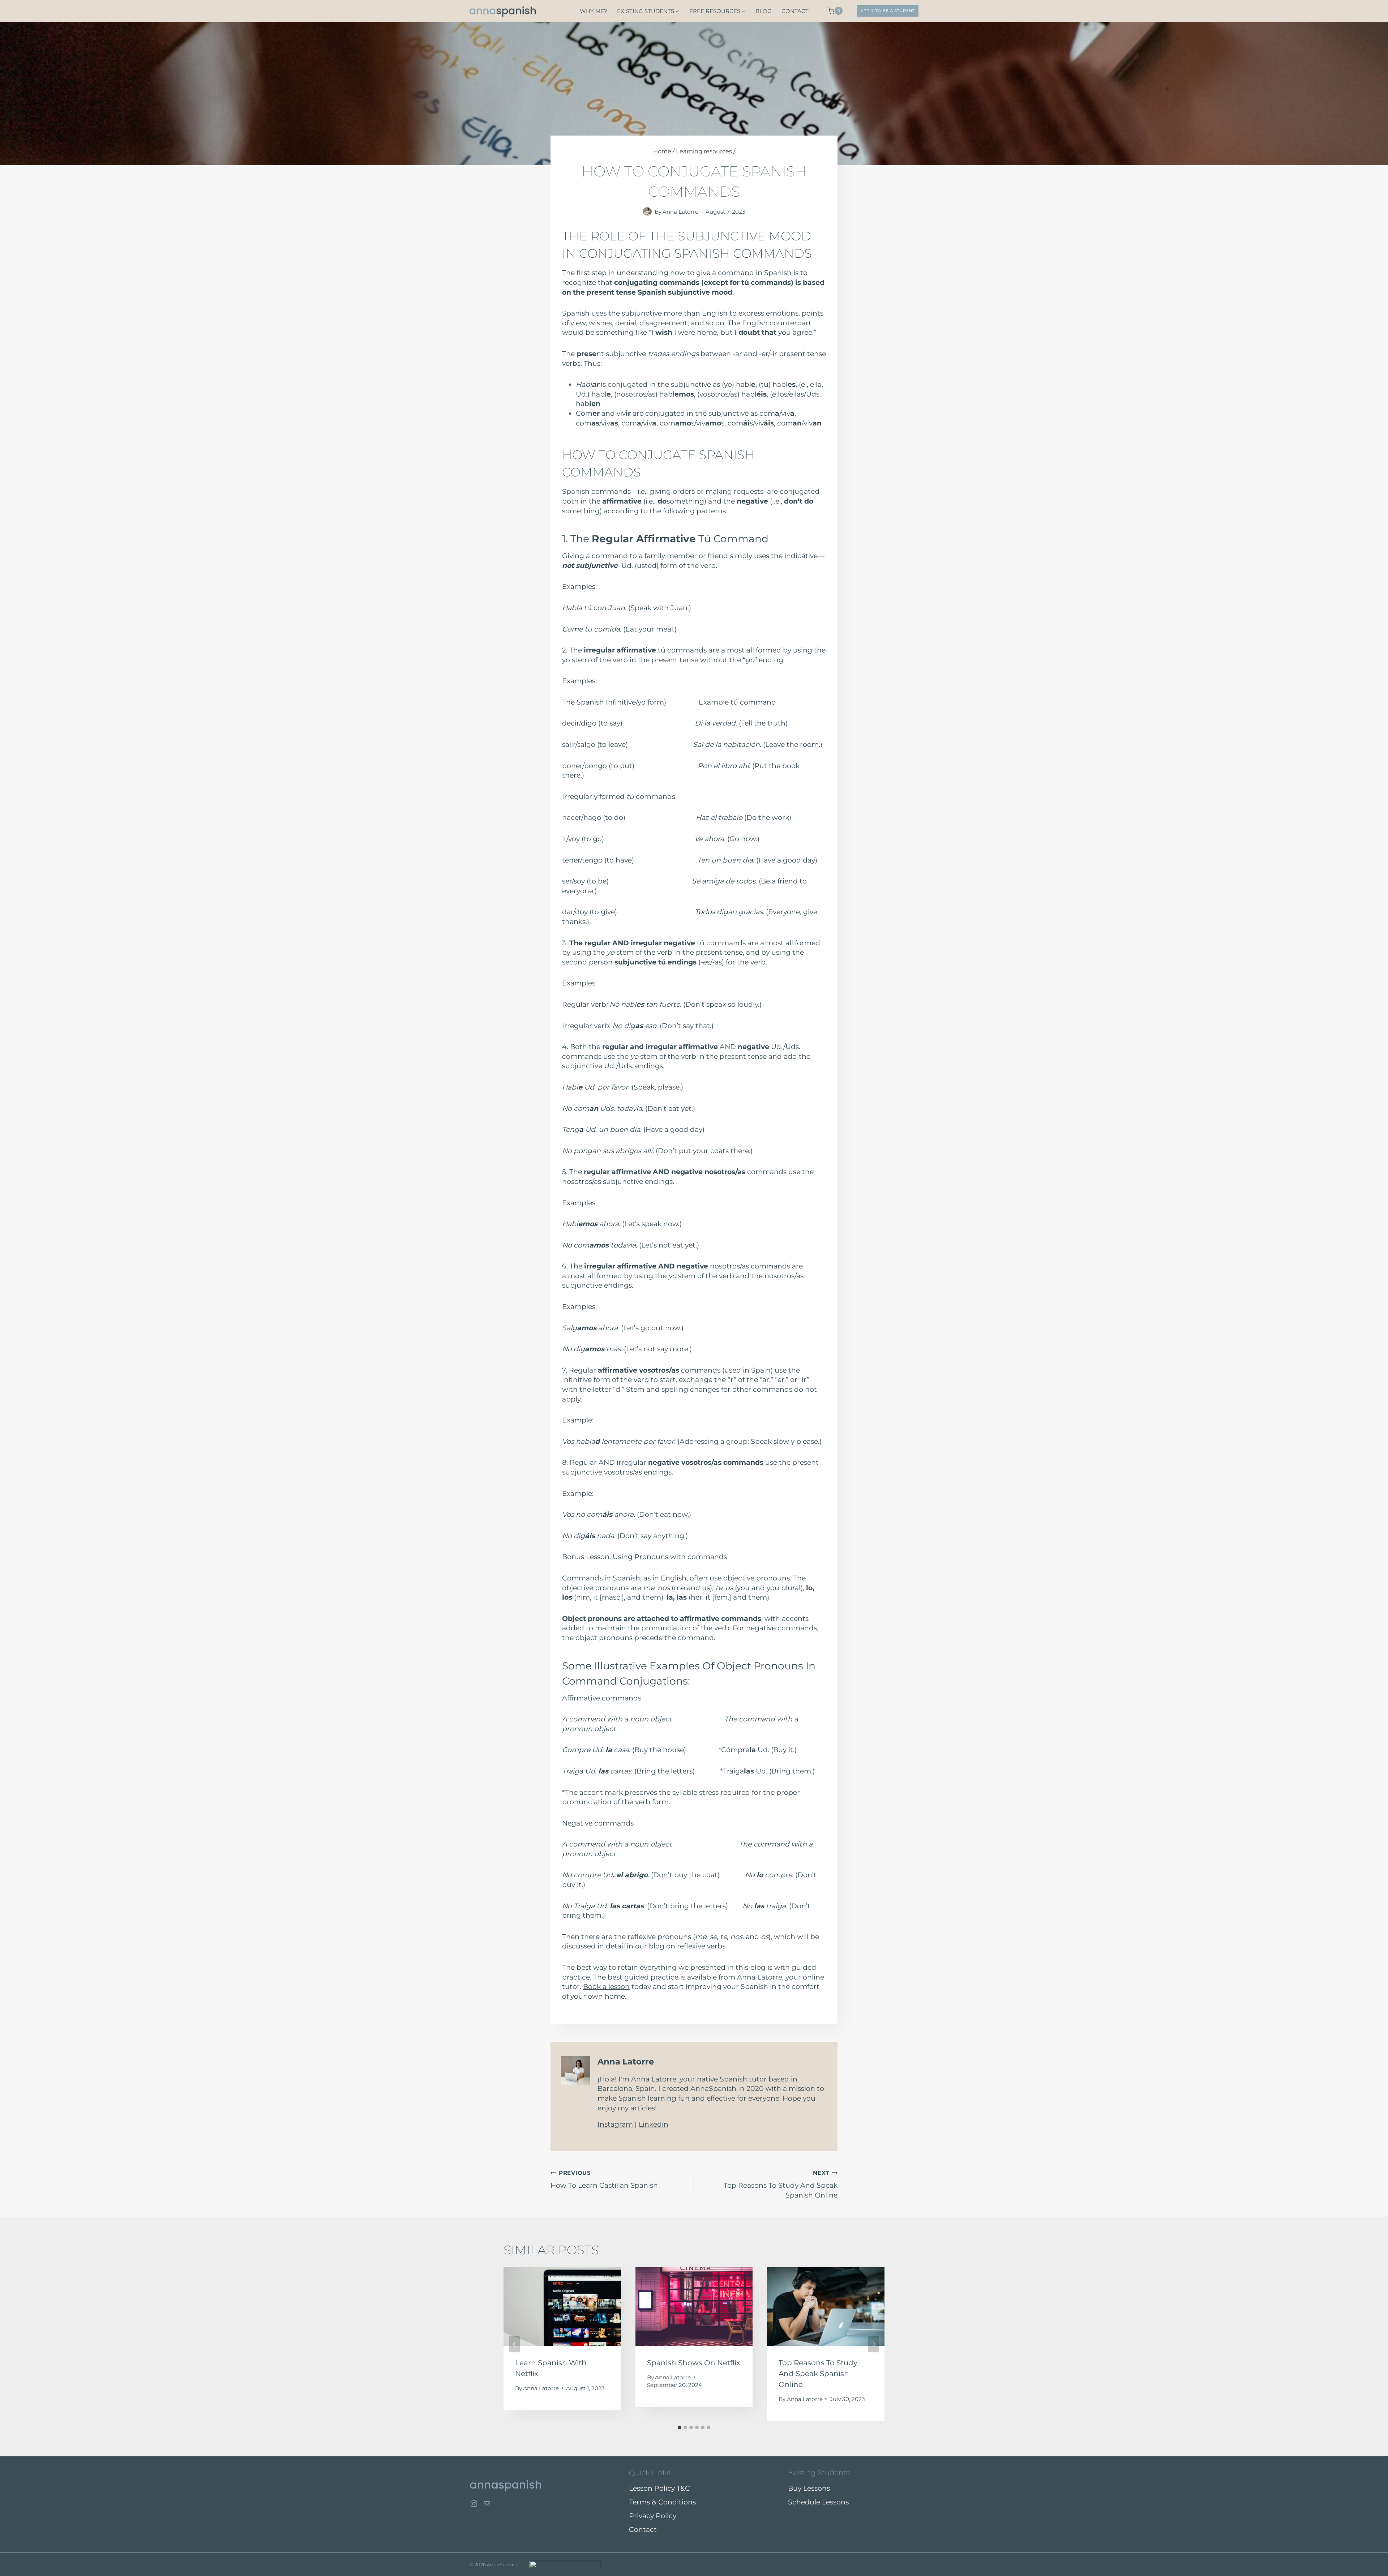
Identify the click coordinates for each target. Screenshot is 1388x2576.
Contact (795, 11)
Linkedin (654, 2124)
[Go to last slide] (514, 2344)
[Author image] (647, 212)
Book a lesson (606, 1987)
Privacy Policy (653, 2516)
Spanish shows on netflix (694, 2363)
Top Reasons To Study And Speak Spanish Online (781, 2184)
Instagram (615, 2124)
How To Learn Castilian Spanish (604, 2179)
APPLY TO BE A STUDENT (888, 11)
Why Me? (594, 11)
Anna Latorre (680, 212)
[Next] (874, 2344)
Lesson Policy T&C (659, 2488)
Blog (764, 11)
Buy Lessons (809, 2488)
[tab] (680, 2427)
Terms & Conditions (662, 2502)
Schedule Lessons (818, 2502)
